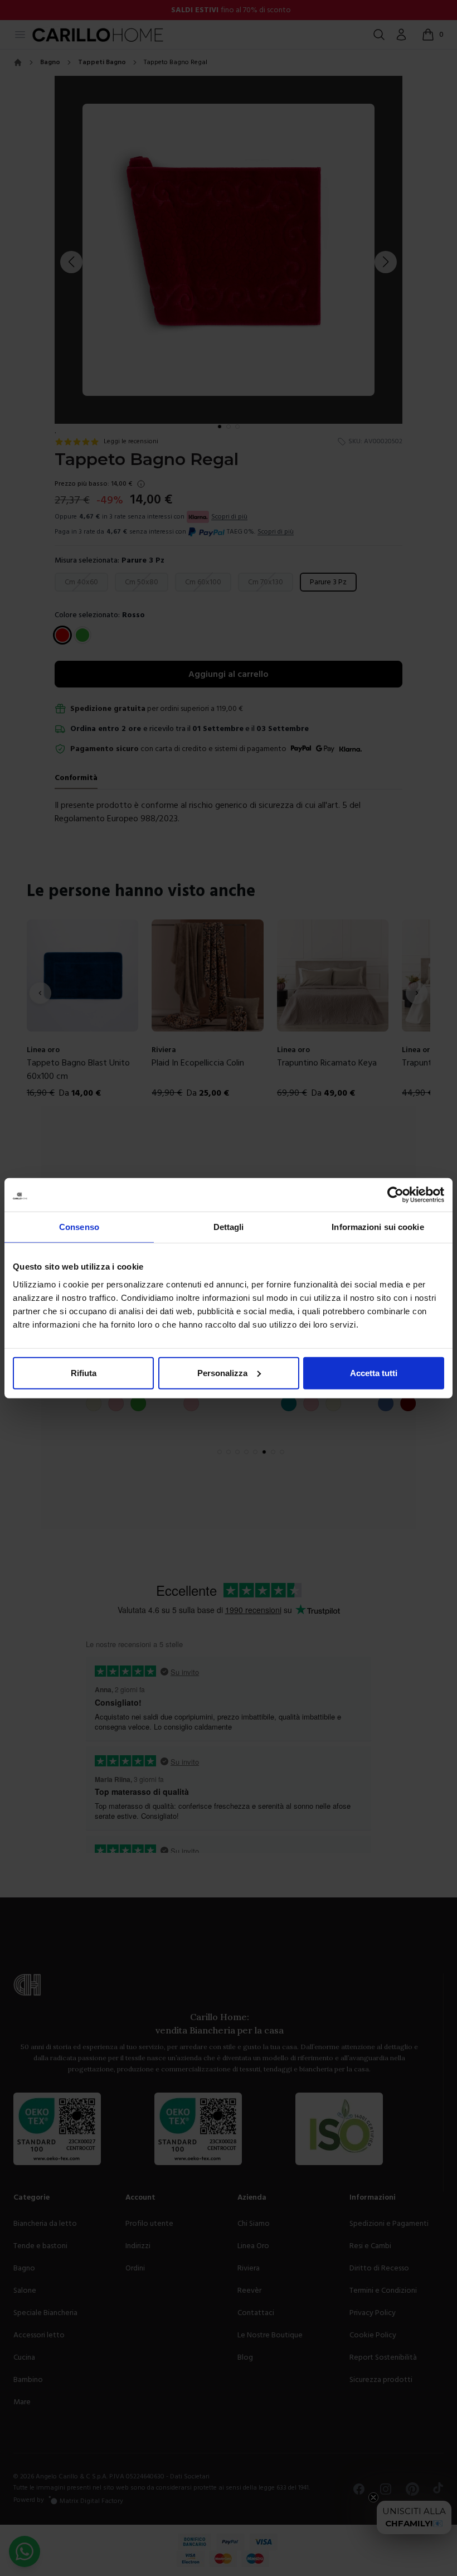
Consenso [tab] (79, 1227)
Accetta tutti (374, 1372)
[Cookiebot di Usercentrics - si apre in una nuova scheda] (395, 1195)
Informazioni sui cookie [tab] (378, 1227)
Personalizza (222, 1372)
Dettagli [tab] (229, 1227)
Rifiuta (84, 1372)
